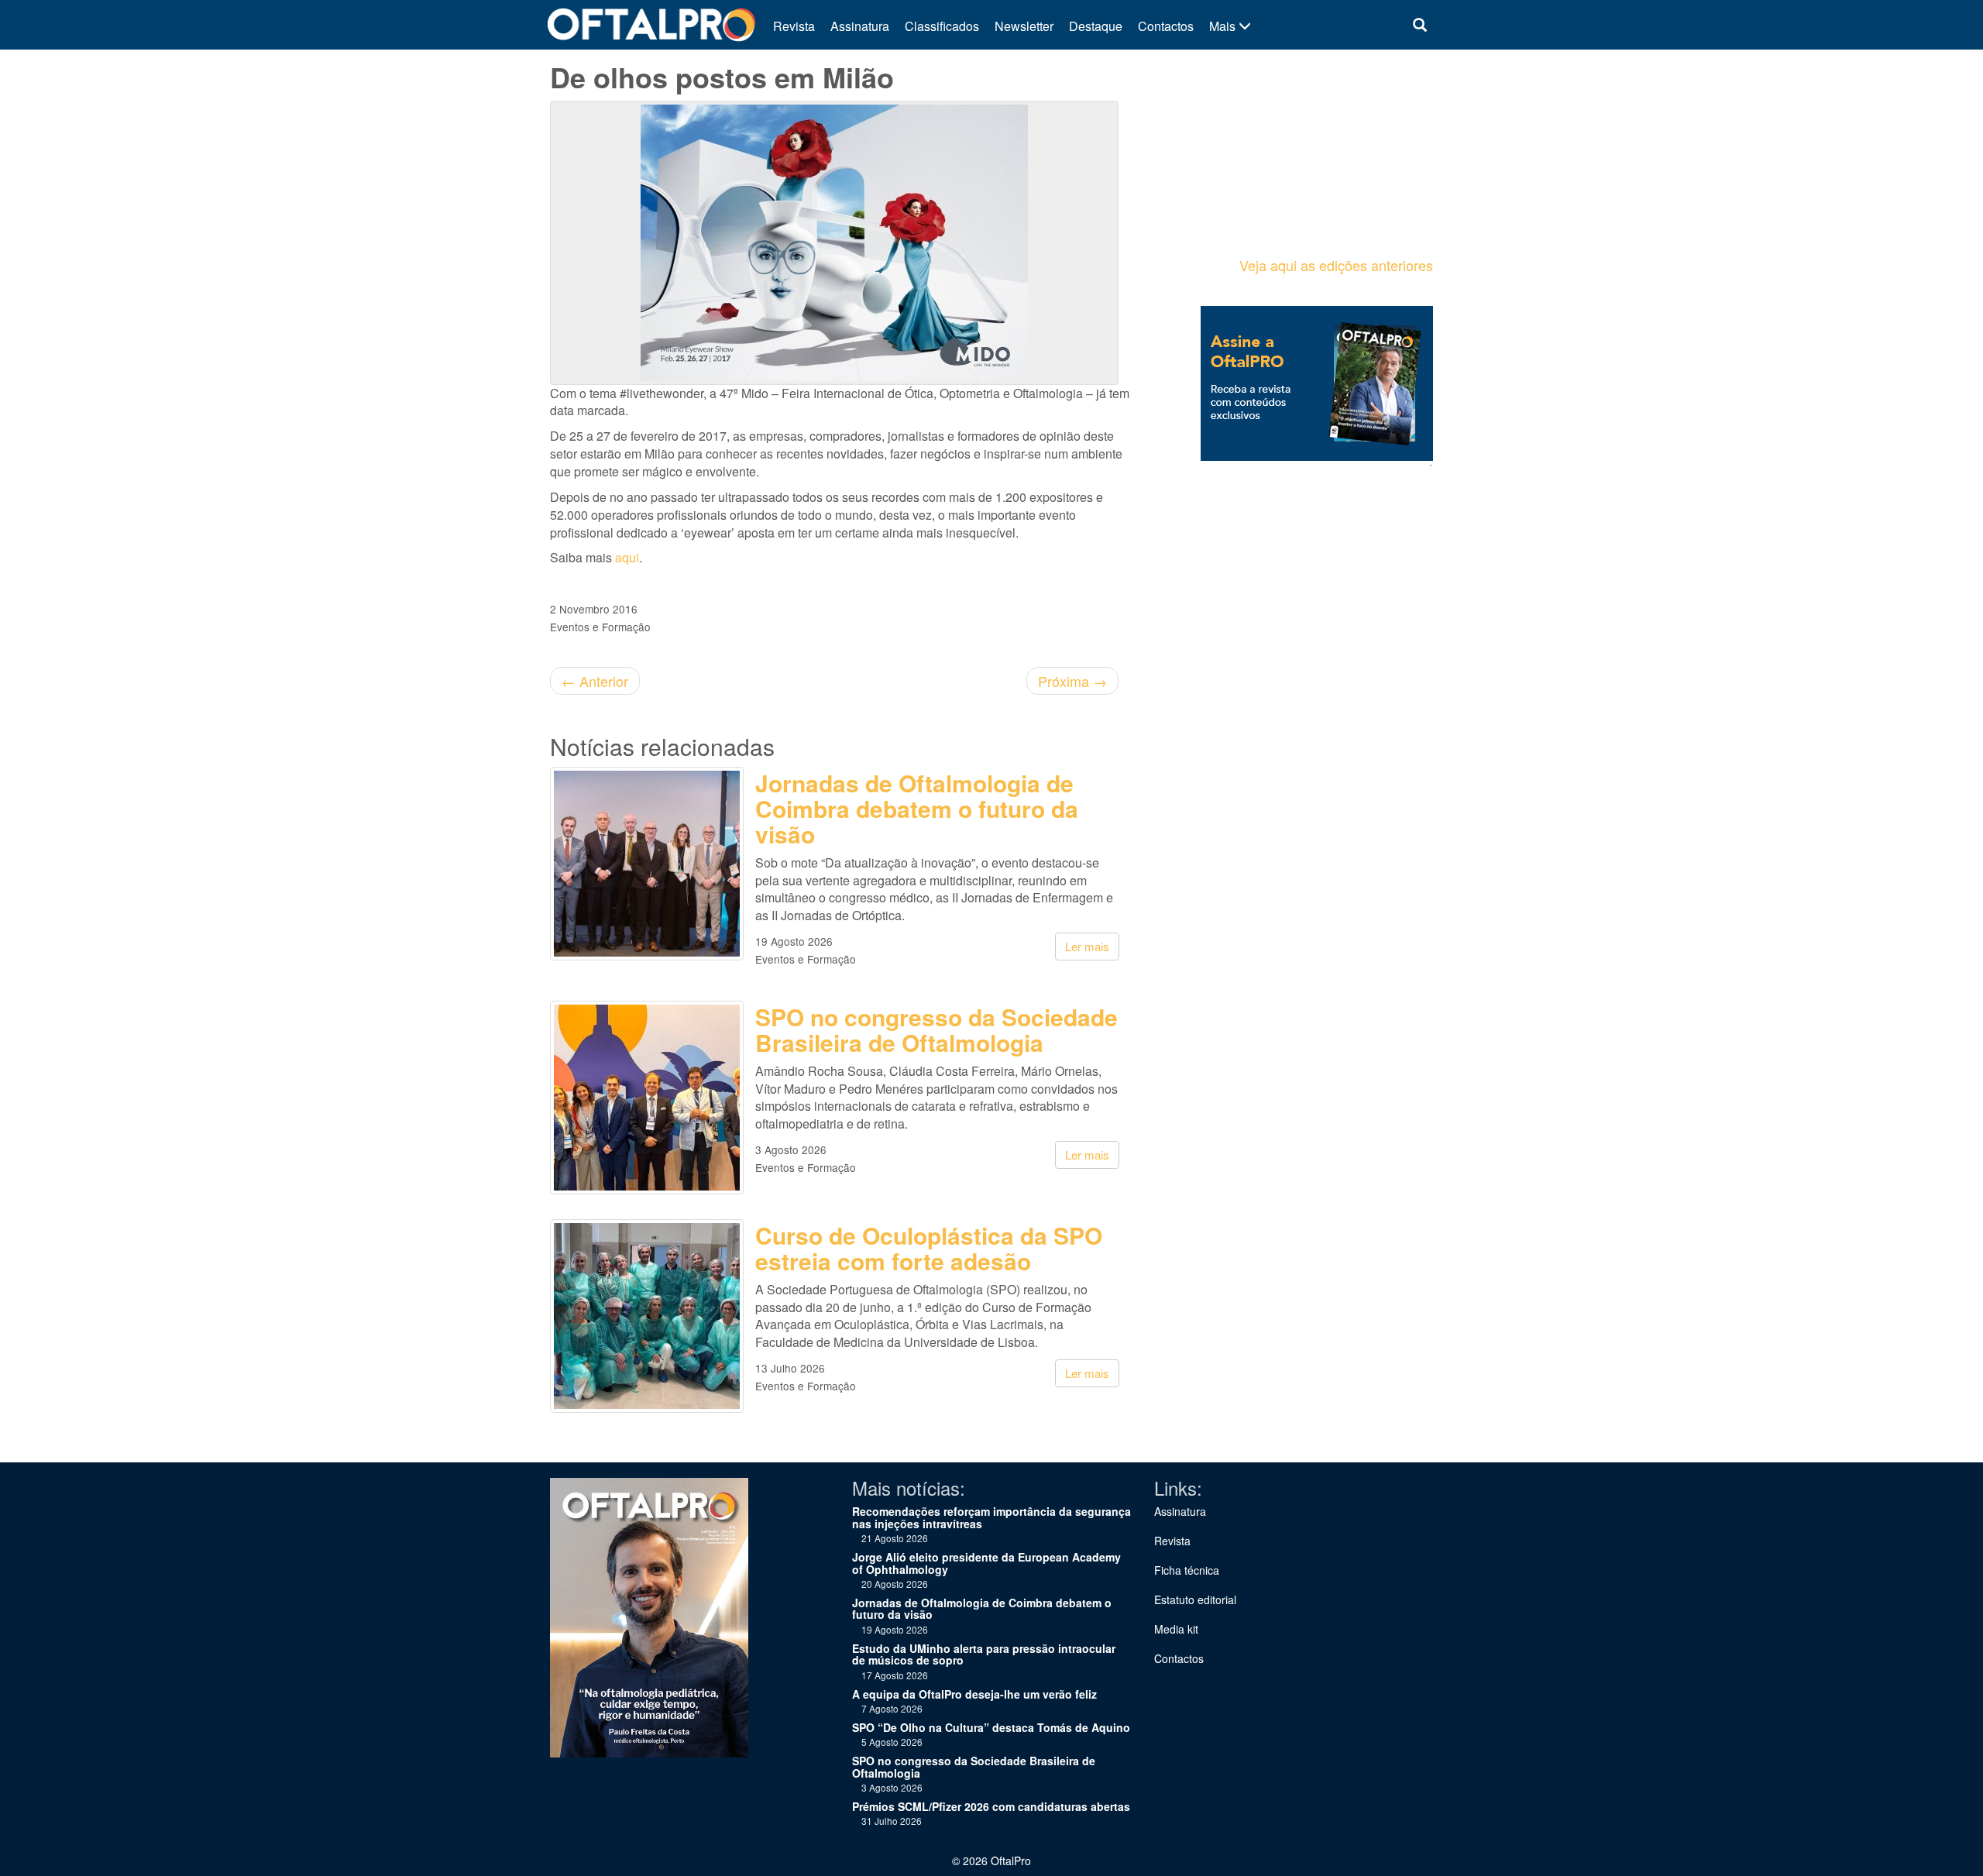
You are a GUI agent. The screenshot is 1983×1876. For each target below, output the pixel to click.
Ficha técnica (1187, 1570)
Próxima (1072, 681)
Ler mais (1087, 946)
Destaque (1096, 26)
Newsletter (1024, 26)
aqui (627, 557)
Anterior (595, 681)
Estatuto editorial (1195, 1599)
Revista (794, 26)
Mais (1224, 26)
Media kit (1176, 1629)
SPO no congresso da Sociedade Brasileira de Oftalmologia (937, 1029)
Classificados (942, 26)
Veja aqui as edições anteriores (1336, 265)
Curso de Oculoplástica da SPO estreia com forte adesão (929, 1248)
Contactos (1166, 26)
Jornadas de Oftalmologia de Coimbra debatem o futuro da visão (917, 808)
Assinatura (860, 26)
